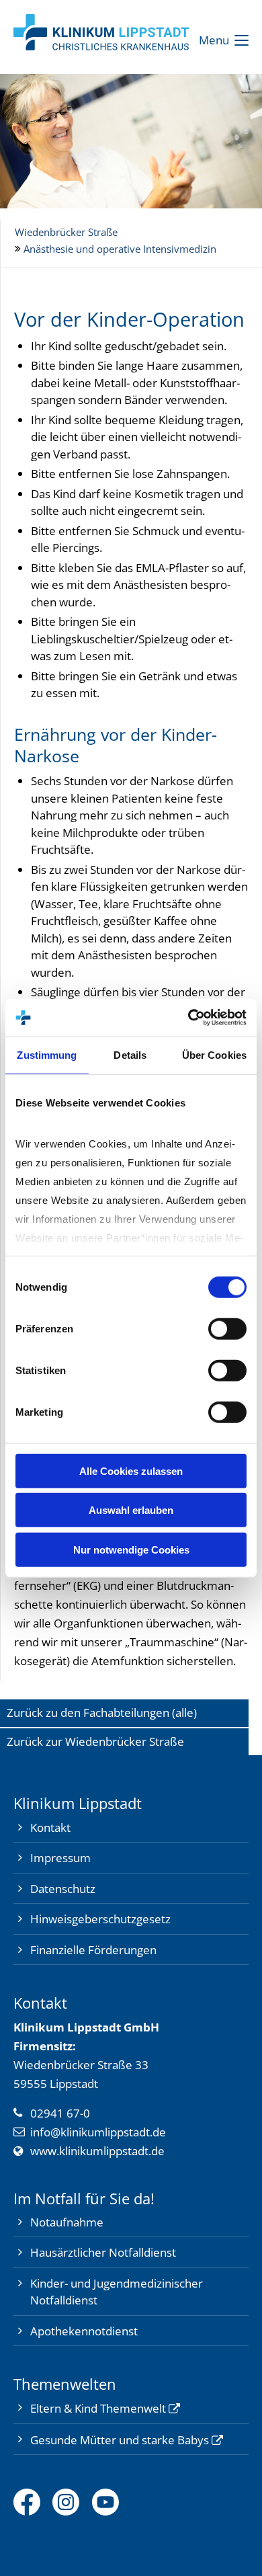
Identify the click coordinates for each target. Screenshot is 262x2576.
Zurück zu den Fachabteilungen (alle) (102, 1713)
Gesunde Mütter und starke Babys (120, 2440)
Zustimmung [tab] (47, 1054)
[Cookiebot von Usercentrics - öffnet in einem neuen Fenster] (188, 1018)
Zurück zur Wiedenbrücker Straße (95, 1741)
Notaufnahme (67, 2222)
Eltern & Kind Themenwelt (98, 2408)
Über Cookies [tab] (214, 1054)
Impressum (60, 1858)
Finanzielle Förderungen (93, 1950)
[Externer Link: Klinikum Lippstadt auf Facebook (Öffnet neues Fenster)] (33, 2502)
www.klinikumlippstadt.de (97, 2151)
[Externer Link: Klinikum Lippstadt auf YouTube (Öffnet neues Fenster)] (112, 2502)
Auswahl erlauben (131, 1510)
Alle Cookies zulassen (131, 1471)
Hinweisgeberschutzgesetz (100, 1919)
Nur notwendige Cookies (131, 1549)
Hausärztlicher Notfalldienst (103, 2252)
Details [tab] (130, 1054)
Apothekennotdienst (84, 2331)
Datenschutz (63, 1889)
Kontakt (50, 1827)
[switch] (227, 1328)
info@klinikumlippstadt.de (98, 2132)
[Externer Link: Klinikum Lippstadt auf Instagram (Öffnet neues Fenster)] (72, 2502)
